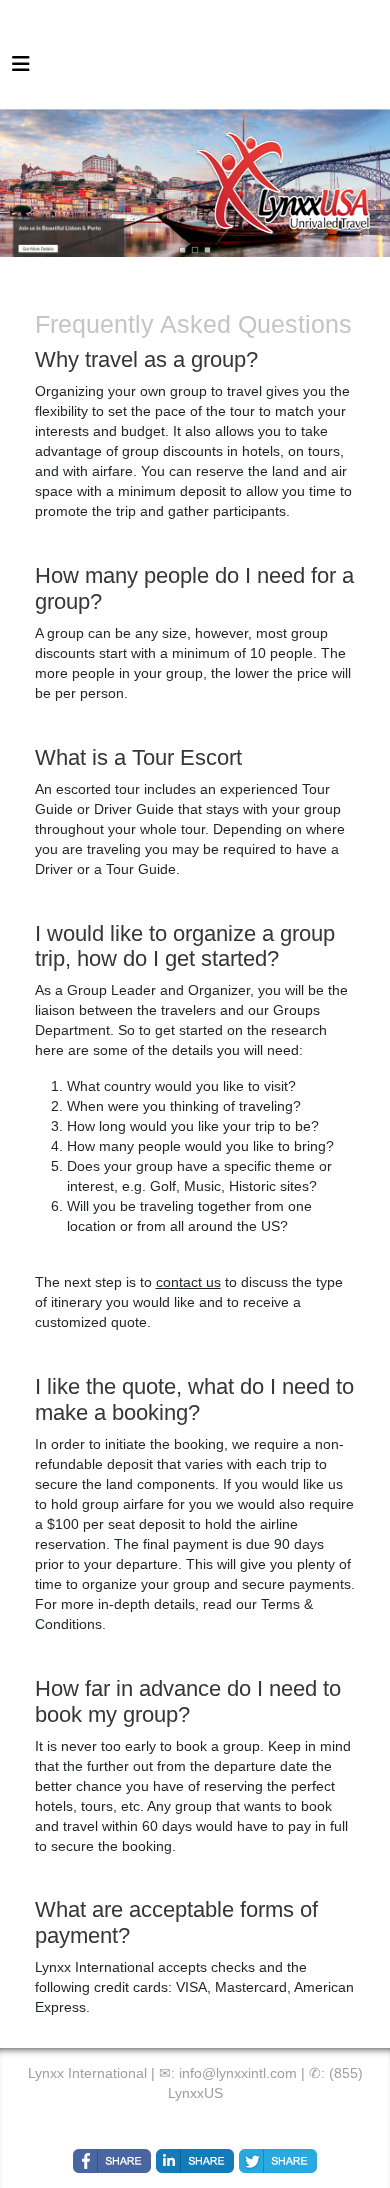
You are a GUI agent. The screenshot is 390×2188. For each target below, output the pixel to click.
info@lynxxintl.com (238, 2073)
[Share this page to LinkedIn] (195, 2161)
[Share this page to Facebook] (112, 2161)
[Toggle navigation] (21, 69)
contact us (188, 1282)
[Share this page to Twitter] (278, 2161)
